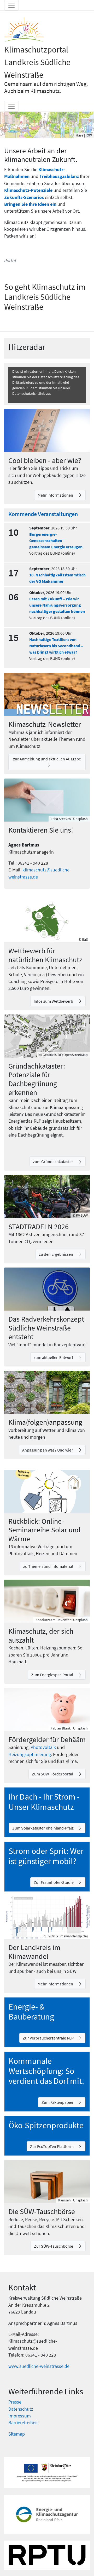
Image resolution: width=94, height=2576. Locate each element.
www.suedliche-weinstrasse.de (39, 2366)
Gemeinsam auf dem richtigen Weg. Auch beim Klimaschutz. (46, 87)
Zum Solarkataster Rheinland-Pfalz (43, 1828)
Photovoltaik (43, 1747)
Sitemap (17, 2434)
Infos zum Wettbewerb (54, 1001)
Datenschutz (21, 2409)
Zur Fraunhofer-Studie (54, 1882)
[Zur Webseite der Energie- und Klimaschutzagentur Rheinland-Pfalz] (47, 2514)
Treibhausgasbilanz (59, 176)
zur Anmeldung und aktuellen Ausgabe (47, 759)
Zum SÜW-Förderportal (53, 1774)
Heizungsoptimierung (30, 1754)
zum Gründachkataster (53, 1161)
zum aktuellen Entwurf (54, 1357)
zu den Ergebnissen (56, 1254)
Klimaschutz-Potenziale (28, 190)
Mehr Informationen (56, 495)
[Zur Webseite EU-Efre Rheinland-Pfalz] (47, 2473)
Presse (15, 2402)
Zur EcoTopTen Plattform (52, 2146)
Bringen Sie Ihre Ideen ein (30, 204)
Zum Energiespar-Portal (52, 1675)
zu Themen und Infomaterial (49, 1566)
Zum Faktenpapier (58, 2102)
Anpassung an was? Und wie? (48, 1450)
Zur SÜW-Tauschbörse (54, 2246)
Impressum (20, 2416)
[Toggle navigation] (11, 5)
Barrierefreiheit (23, 2423)
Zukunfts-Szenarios (24, 197)
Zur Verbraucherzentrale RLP (48, 2038)
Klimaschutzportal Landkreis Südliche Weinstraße (37, 62)
